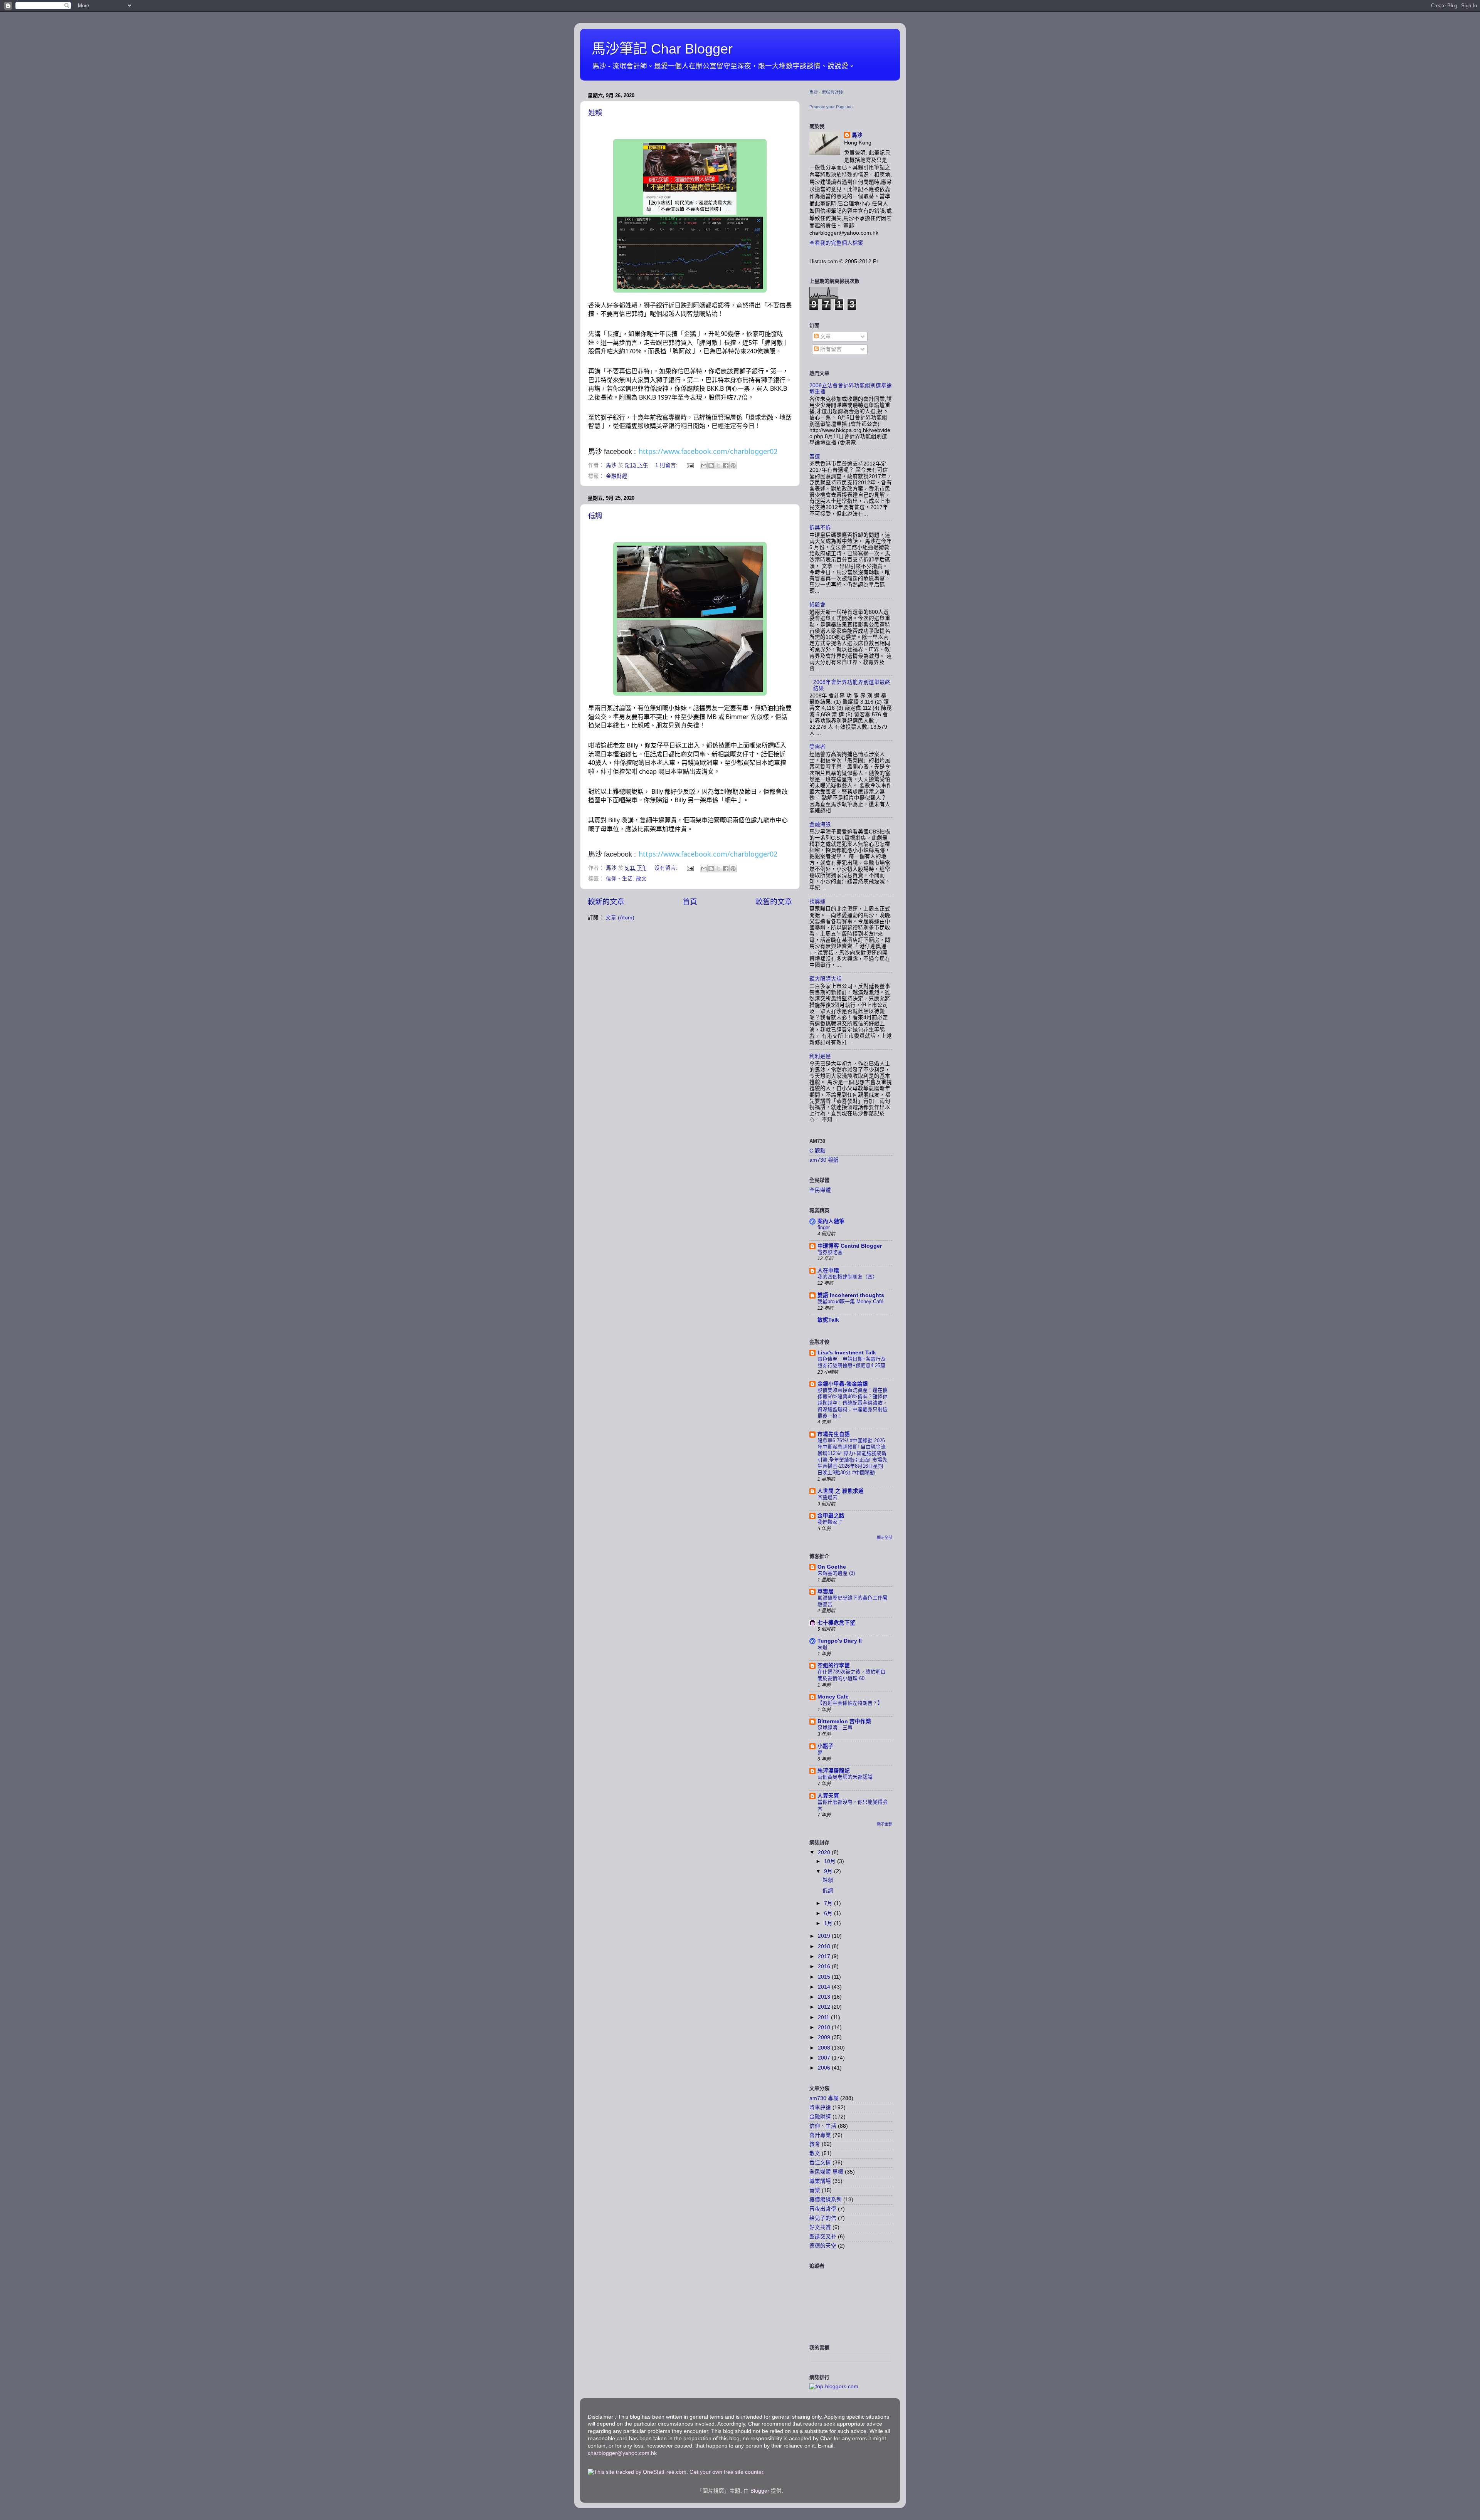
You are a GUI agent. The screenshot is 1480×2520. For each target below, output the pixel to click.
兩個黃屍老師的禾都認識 (845, 1777)
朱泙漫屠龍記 (834, 1771)
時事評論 (820, 2108)
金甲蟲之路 (831, 1516)
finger (824, 1227)
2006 (825, 2068)
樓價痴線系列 (826, 2200)
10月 (831, 1861)
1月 (829, 1923)
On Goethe (832, 1567)
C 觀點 (817, 1151)
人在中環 (828, 1271)
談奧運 (817, 901)
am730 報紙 (824, 1160)
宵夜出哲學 (823, 2209)
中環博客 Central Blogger (850, 1246)
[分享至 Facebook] (726, 465)
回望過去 (827, 1497)
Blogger (760, 2491)
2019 (825, 1936)
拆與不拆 (820, 528)
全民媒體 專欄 (826, 2172)
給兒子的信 (823, 2218)
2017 (825, 1956)
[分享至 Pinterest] (733, 465)
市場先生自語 (834, 1434)
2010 (825, 2027)
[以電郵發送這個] (704, 465)
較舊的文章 (774, 902)
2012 (825, 2007)
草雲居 (826, 1592)
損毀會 (817, 605)
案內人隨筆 (831, 1221)
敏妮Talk (828, 1320)
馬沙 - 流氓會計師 (826, 92)
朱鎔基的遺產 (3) (836, 1573)
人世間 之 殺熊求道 (841, 1491)
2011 (824, 2017)
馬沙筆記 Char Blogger (662, 49)
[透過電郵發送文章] (690, 465)
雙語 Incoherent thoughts (851, 1295)
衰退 (822, 1647)
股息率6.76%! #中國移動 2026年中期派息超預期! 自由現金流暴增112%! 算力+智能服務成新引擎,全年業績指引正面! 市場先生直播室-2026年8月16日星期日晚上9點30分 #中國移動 (852, 1457)
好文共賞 (820, 2227)
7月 (829, 1903)
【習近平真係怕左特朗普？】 (850, 1703)
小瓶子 (826, 1746)
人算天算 (828, 1796)
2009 (825, 2037)
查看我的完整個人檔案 (836, 243)
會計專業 (820, 2135)
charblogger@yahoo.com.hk (622, 2453)
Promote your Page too (831, 107)
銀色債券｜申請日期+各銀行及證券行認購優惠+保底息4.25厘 (852, 1362)
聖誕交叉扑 (823, 2237)
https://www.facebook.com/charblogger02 (708, 451)
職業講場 (820, 2181)
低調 (595, 516)
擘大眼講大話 (826, 979)
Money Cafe (833, 1697)
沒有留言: (667, 868)
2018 (825, 1946)
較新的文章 (606, 902)
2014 (825, 1987)
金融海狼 (820, 824)
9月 (829, 1871)
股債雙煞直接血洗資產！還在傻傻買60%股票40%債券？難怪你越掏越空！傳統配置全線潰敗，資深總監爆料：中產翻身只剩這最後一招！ (853, 1403)
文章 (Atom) (620, 918)
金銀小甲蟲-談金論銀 (843, 1384)
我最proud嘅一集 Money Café (850, 1301)
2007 (825, 2058)
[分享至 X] (718, 465)
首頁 (690, 902)
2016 (825, 1966)
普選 (815, 456)
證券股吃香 (830, 1252)
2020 (825, 1852)
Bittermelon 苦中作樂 (844, 1721)
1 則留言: (667, 465)
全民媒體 (820, 1190)
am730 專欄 (824, 2098)
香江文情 (820, 2163)
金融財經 (617, 476)
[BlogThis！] (711, 465)
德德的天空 (823, 2246)
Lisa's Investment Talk (847, 1353)
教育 (815, 2144)
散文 (641, 879)
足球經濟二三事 (835, 1728)
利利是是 (820, 1056)
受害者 (817, 747)
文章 (825, 337)
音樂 (815, 2190)
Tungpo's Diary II (840, 1641)
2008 (825, 2048)
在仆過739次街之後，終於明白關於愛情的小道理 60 (852, 1675)
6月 (829, 1913)
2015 (825, 1977)
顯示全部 (885, 1538)
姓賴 (595, 113)
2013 (825, 1997)
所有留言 (830, 349)
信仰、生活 (619, 879)
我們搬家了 (830, 1522)
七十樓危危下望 (836, 1623)
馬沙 (857, 135)
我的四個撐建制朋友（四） (848, 1277)
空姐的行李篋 (834, 1666)
